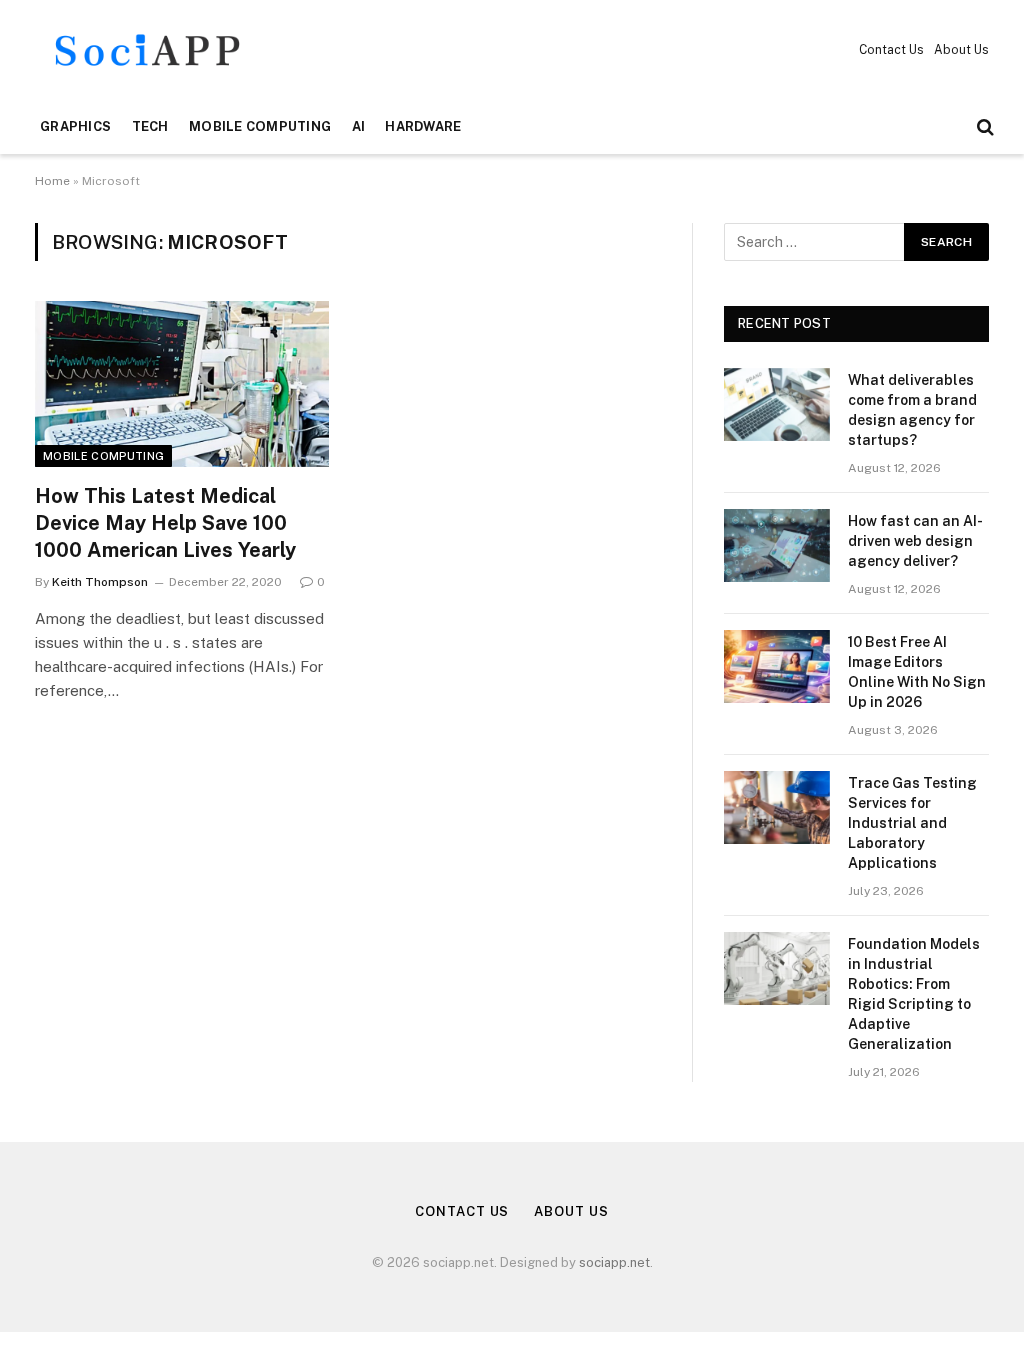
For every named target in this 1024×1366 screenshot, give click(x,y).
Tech (150, 126)
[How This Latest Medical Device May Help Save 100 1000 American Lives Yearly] (182, 383)
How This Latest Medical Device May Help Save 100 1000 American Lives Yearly (165, 523)
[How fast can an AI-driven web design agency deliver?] (777, 545)
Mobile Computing (260, 126)
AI (359, 126)
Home (52, 181)
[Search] (983, 127)
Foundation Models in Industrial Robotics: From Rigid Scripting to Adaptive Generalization (914, 994)
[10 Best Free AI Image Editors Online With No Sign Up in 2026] (777, 666)
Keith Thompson (100, 582)
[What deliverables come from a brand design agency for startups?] (777, 404)
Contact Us (891, 50)
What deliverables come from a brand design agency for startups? (912, 410)
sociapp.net (614, 1262)
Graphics (75, 126)
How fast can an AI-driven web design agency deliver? (915, 541)
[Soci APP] (147, 50)
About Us (961, 50)
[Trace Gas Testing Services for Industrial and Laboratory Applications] (777, 807)
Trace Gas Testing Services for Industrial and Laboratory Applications (912, 823)
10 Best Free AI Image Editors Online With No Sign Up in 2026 (917, 672)
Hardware (423, 126)
